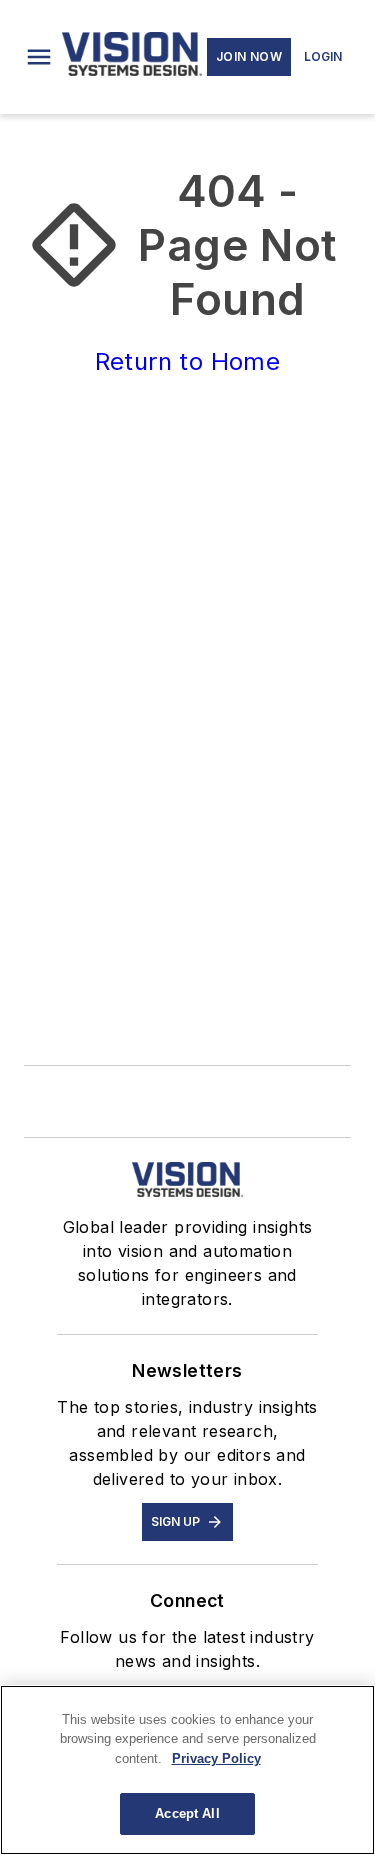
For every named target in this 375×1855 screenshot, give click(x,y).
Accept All (187, 1813)
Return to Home (188, 361)
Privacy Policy (216, 1758)
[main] (187, 1770)
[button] (39, 57)
